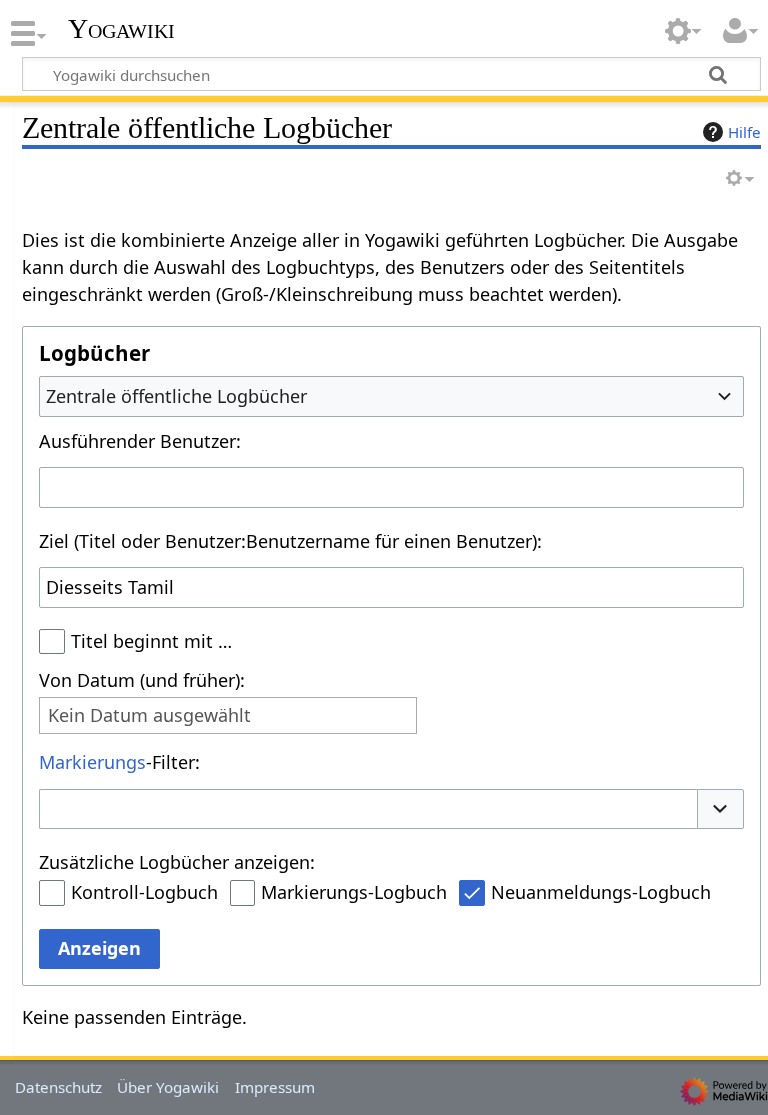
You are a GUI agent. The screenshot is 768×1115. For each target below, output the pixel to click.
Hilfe (744, 132)
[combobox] (391, 396)
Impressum (275, 1087)
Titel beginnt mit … (151, 641)
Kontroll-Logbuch (144, 892)
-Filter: (119, 762)
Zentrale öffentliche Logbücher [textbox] (176, 396)
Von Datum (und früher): (142, 680)
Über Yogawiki (168, 1087)
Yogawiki (121, 29)
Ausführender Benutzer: (140, 441)
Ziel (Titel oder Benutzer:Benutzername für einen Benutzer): (290, 541)
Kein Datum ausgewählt (149, 715)
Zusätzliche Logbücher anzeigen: (177, 862)
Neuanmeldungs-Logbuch (601, 892)
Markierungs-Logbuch (354, 892)
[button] (721, 809)
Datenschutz (58, 1087)
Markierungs (92, 762)
